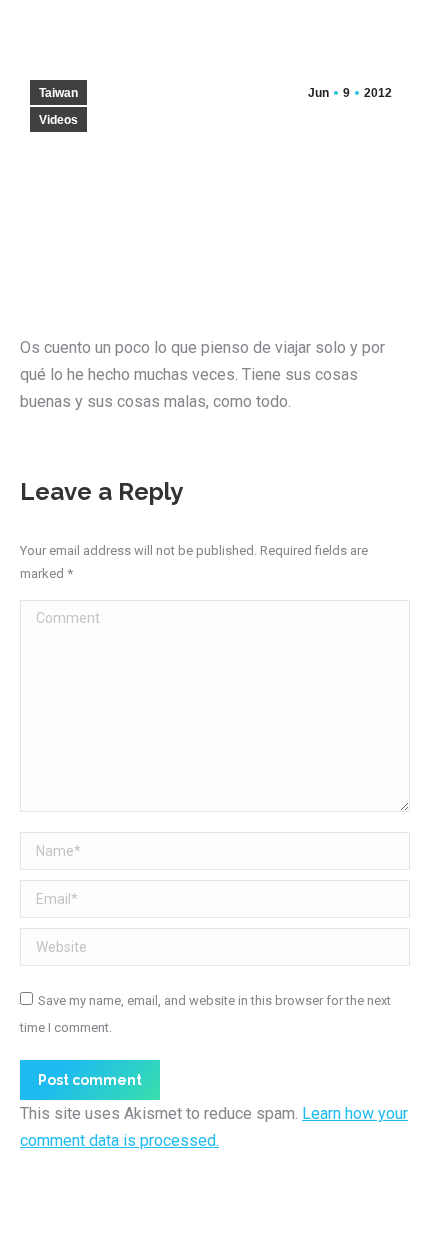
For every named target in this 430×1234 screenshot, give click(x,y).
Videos (58, 120)
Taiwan (58, 93)
